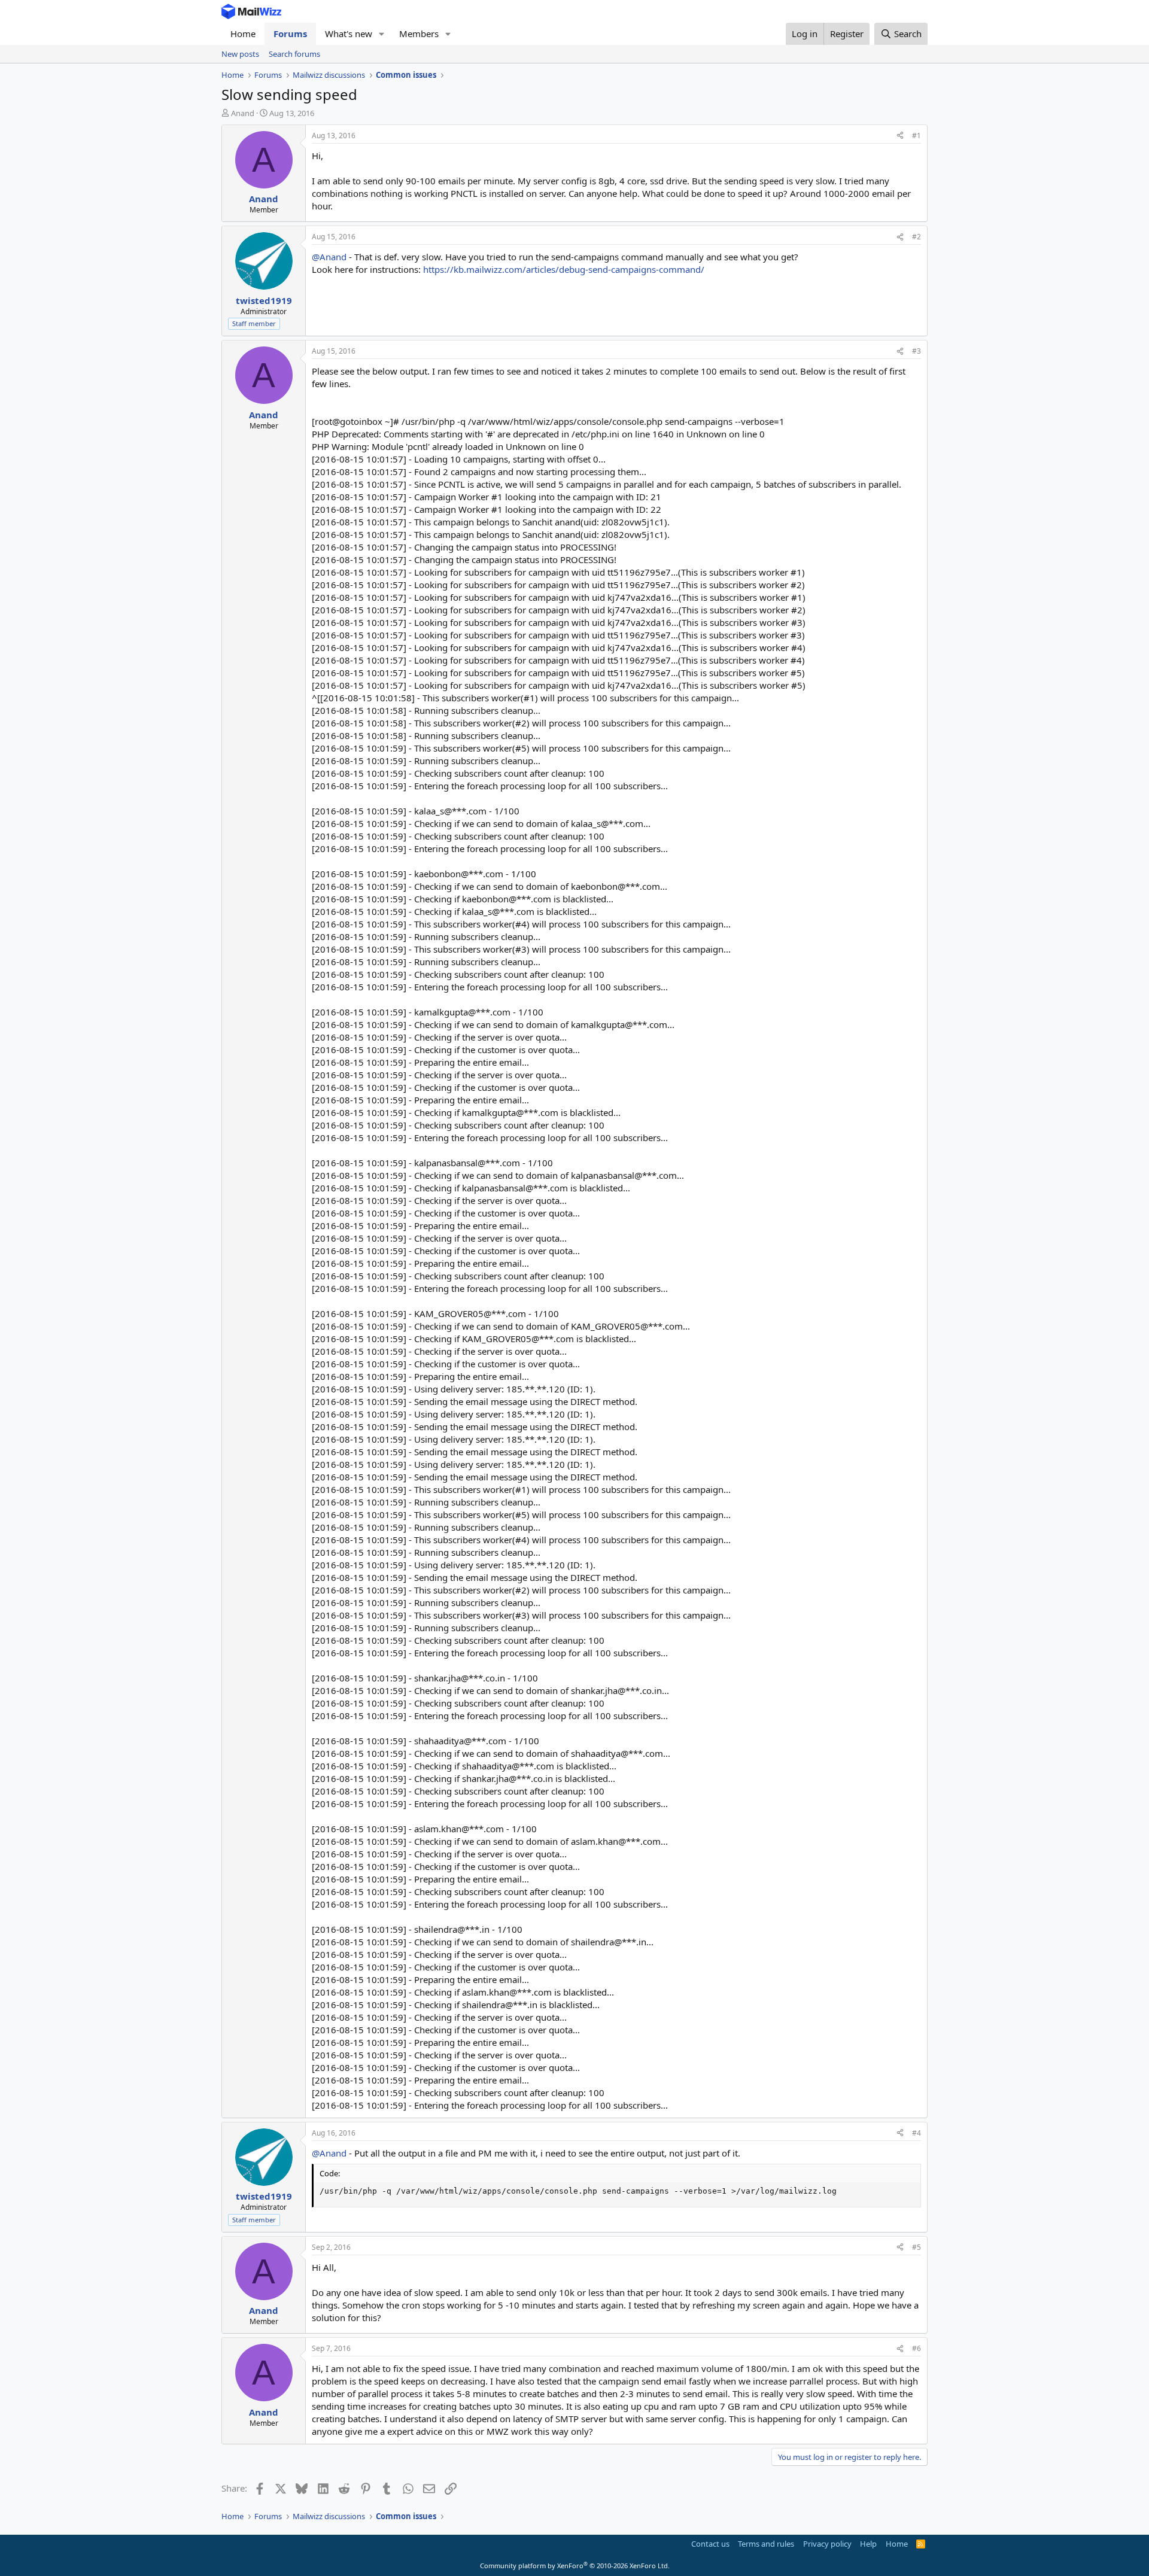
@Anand (329, 257)
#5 (917, 2247)
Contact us (710, 2544)
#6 (917, 2348)
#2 (917, 237)
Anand (243, 113)
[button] (382, 34)
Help (868, 2544)
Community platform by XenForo (575, 2566)
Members (419, 34)
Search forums (294, 54)
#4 (917, 2133)
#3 (917, 351)
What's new (349, 34)
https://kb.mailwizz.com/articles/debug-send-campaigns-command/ (564, 269)
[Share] (900, 136)
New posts (240, 54)
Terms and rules (766, 2544)
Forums (290, 34)
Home (243, 34)
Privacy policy (827, 2544)
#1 (917, 136)
